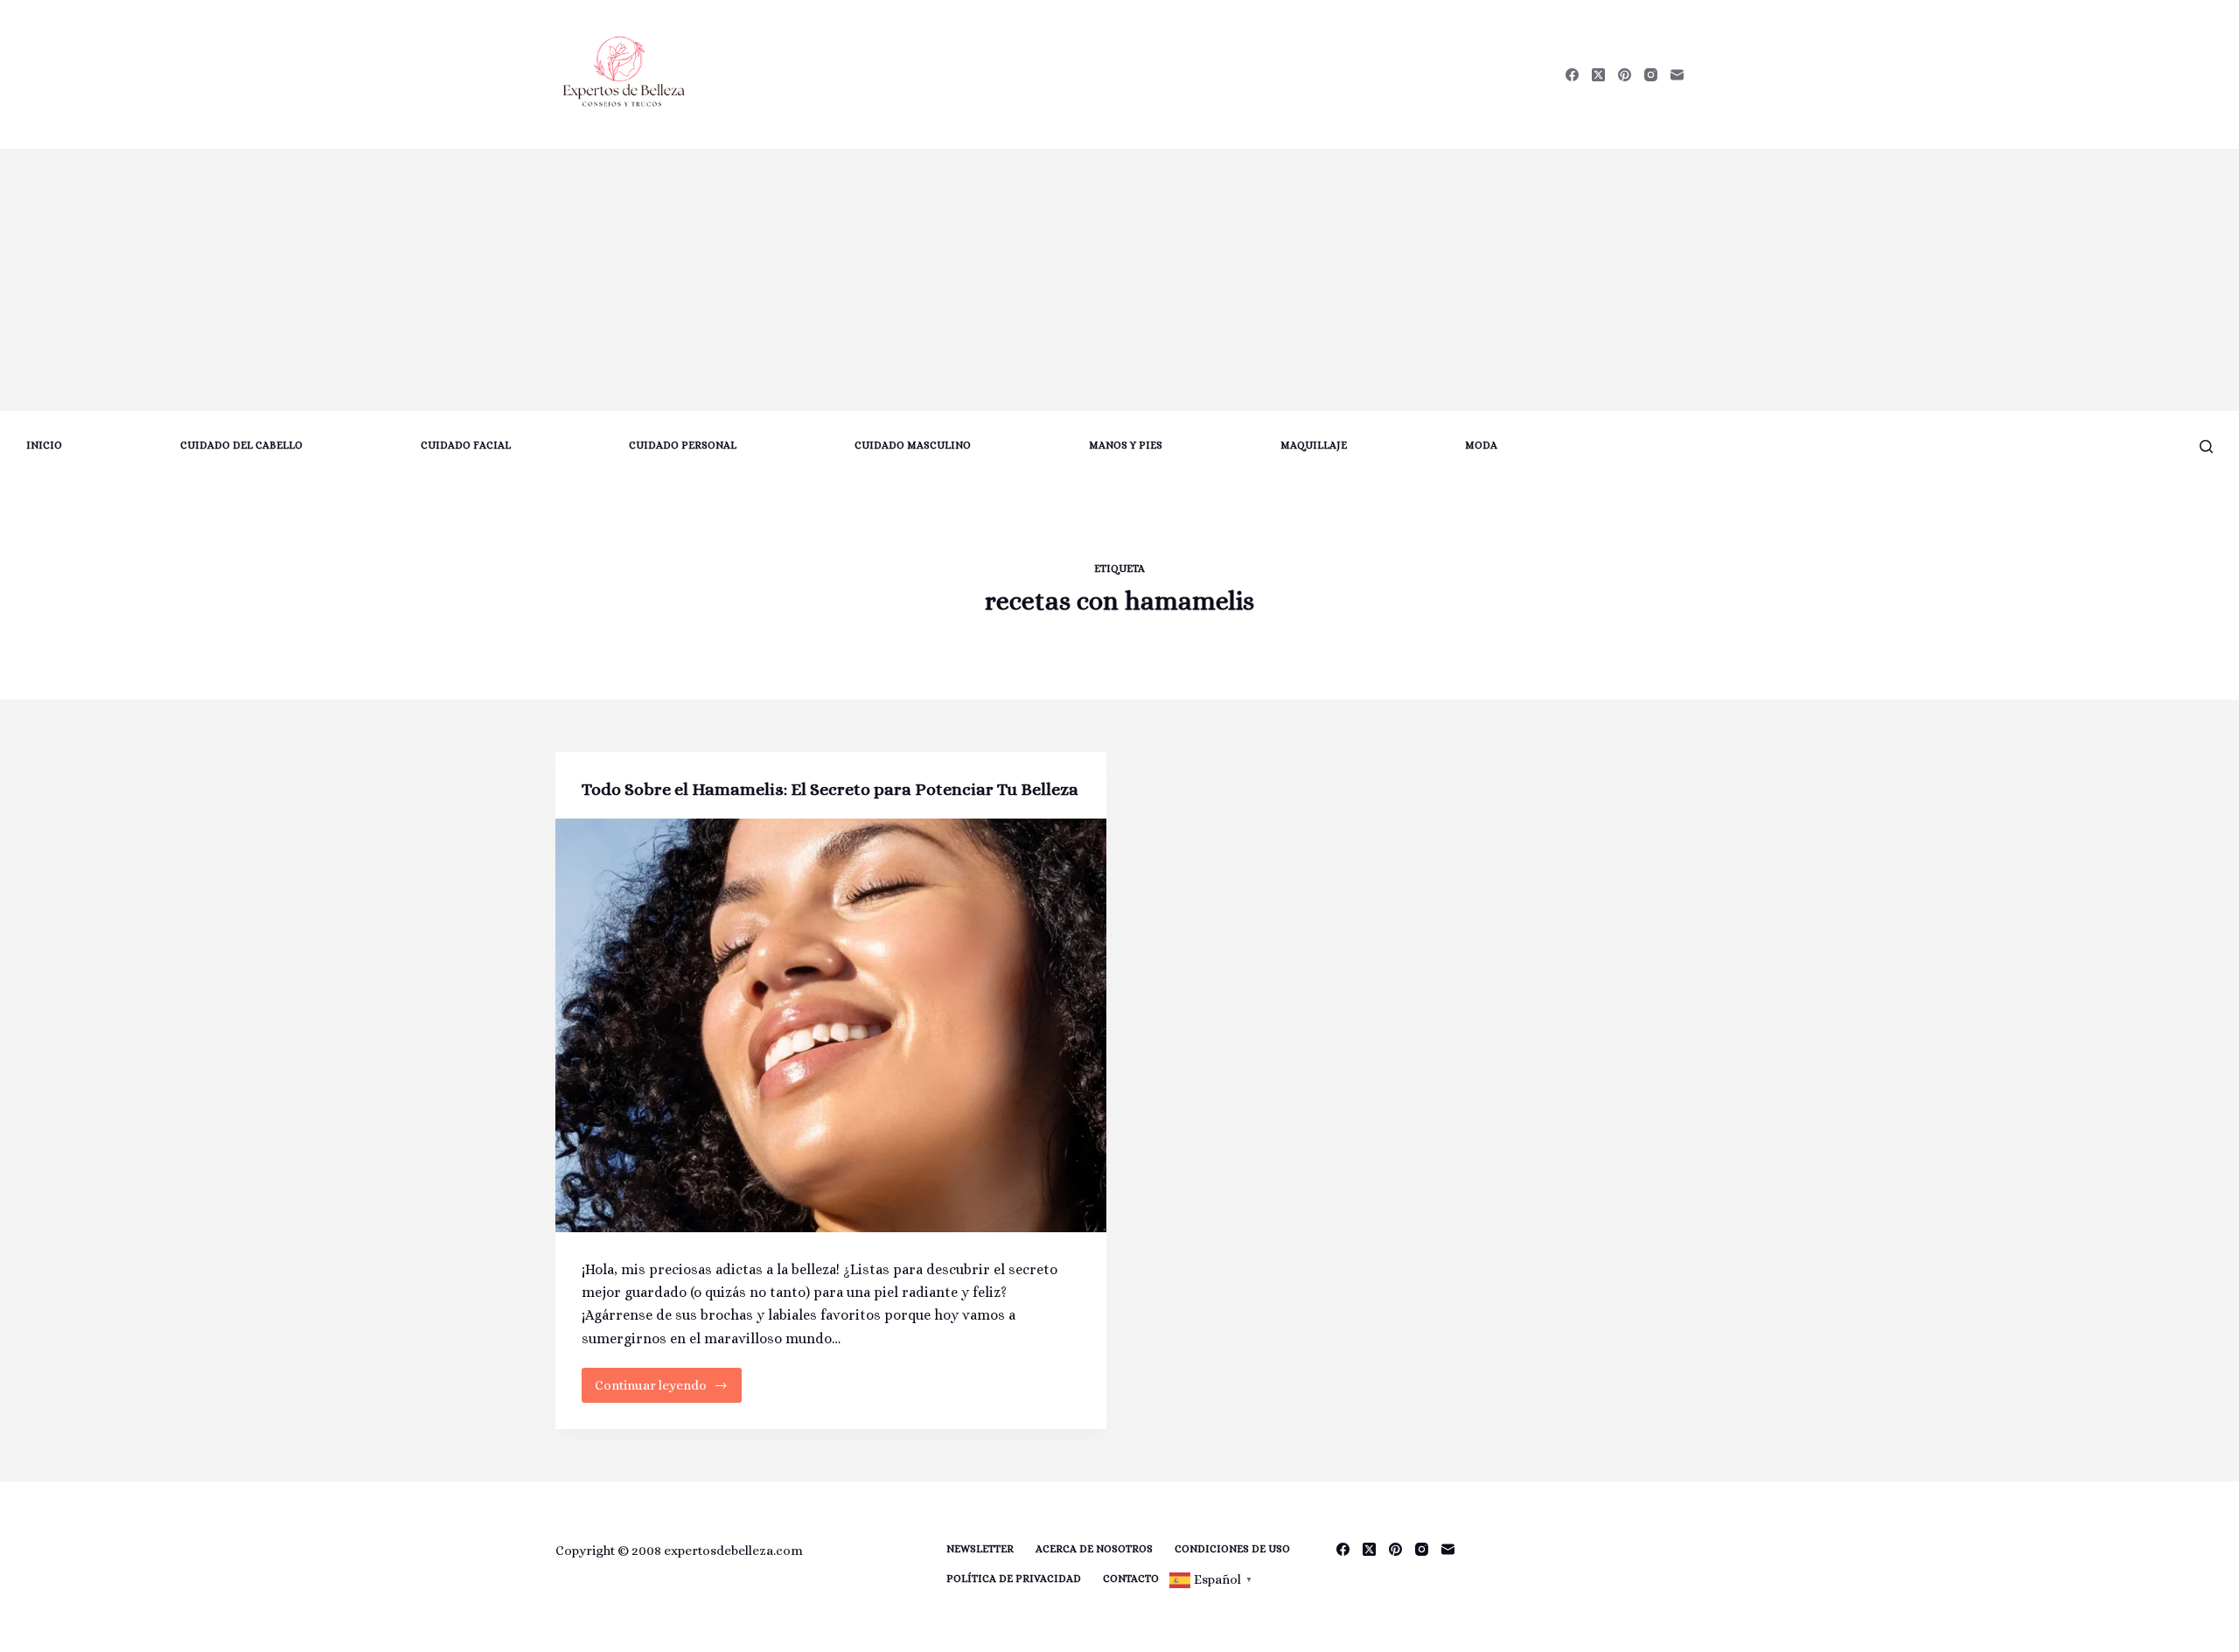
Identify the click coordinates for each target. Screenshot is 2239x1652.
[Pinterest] (1625, 75)
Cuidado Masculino (913, 445)
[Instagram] (1651, 75)
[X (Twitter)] (1598, 75)
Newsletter (980, 1549)
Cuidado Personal (683, 445)
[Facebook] (1572, 75)
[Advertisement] (1119, 280)
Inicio (44, 445)
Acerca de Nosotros (1094, 1549)
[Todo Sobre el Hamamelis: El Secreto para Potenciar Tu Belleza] (831, 1025)
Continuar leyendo (664, 1390)
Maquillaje (1314, 445)
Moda (1481, 445)
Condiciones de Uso (1232, 1549)
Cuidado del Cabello (241, 445)
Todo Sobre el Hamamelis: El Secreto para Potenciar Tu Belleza (830, 789)
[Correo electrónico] (1677, 75)
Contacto (1131, 1579)
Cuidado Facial (466, 445)
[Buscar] (2206, 446)
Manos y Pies (1126, 445)
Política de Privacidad (1014, 1579)
